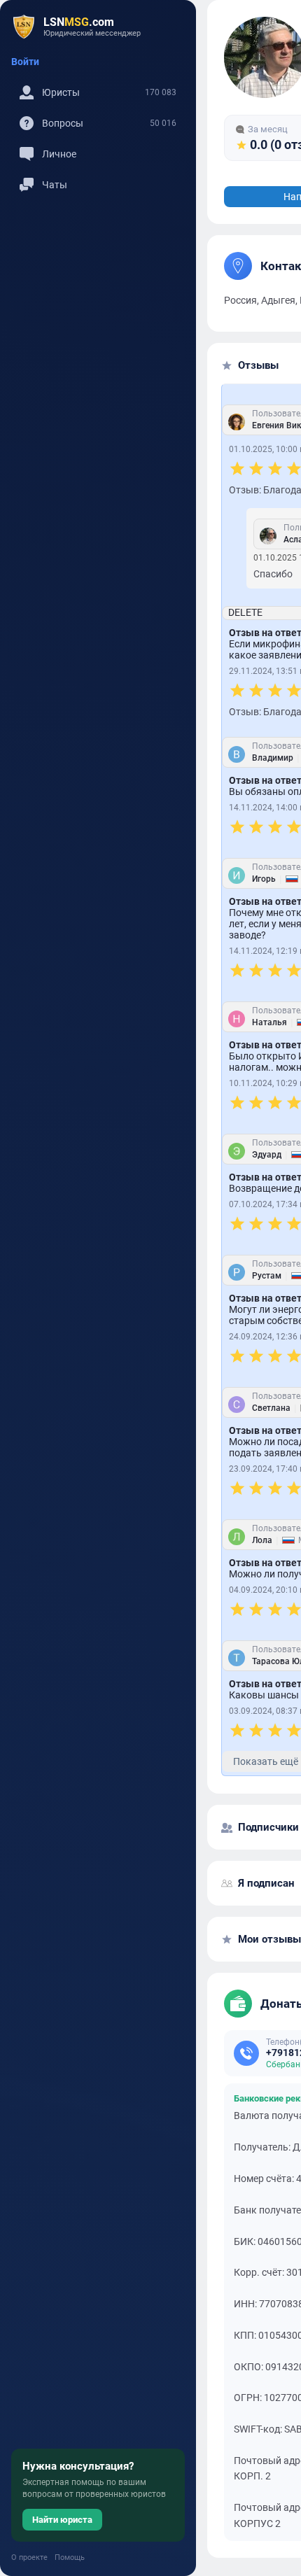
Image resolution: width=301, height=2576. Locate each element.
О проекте (29, 2557)
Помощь (70, 2557)
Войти (25, 62)
